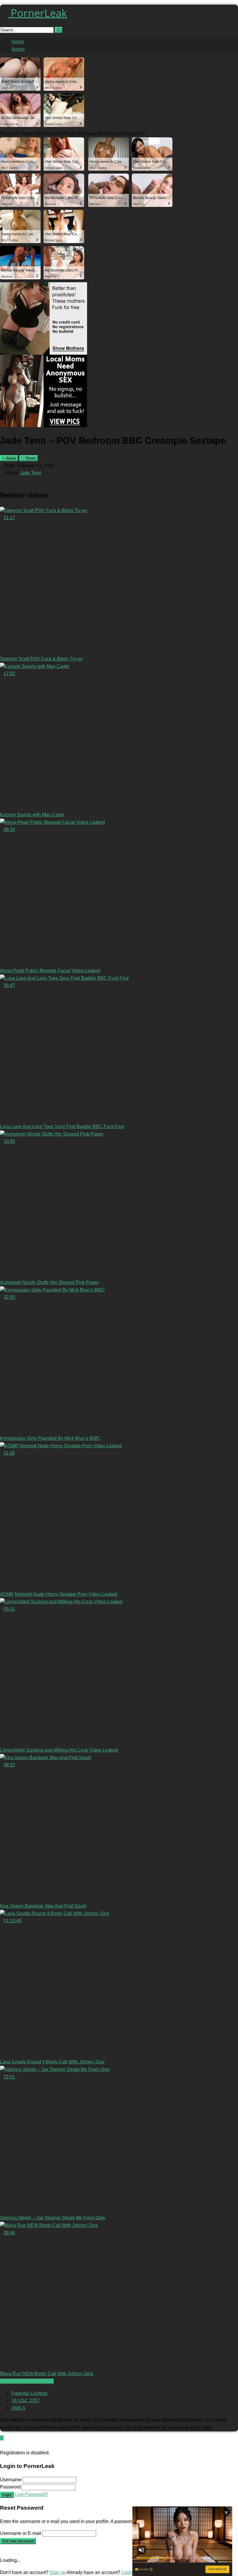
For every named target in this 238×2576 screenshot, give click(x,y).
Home (18, 42)
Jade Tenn (30, 473)
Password (10, 2487)
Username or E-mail (21, 2533)
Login (7, 2495)
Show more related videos (27, 2381)
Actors (18, 49)
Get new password (18, 2541)
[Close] (2, 2445)
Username (11, 2480)
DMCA (19, 2408)
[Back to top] (2, 2438)
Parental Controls (30, 2393)
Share (30, 458)
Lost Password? (31, 2494)
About (11, 458)
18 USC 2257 (26, 2401)
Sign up (58, 2572)
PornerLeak (38, 13)
